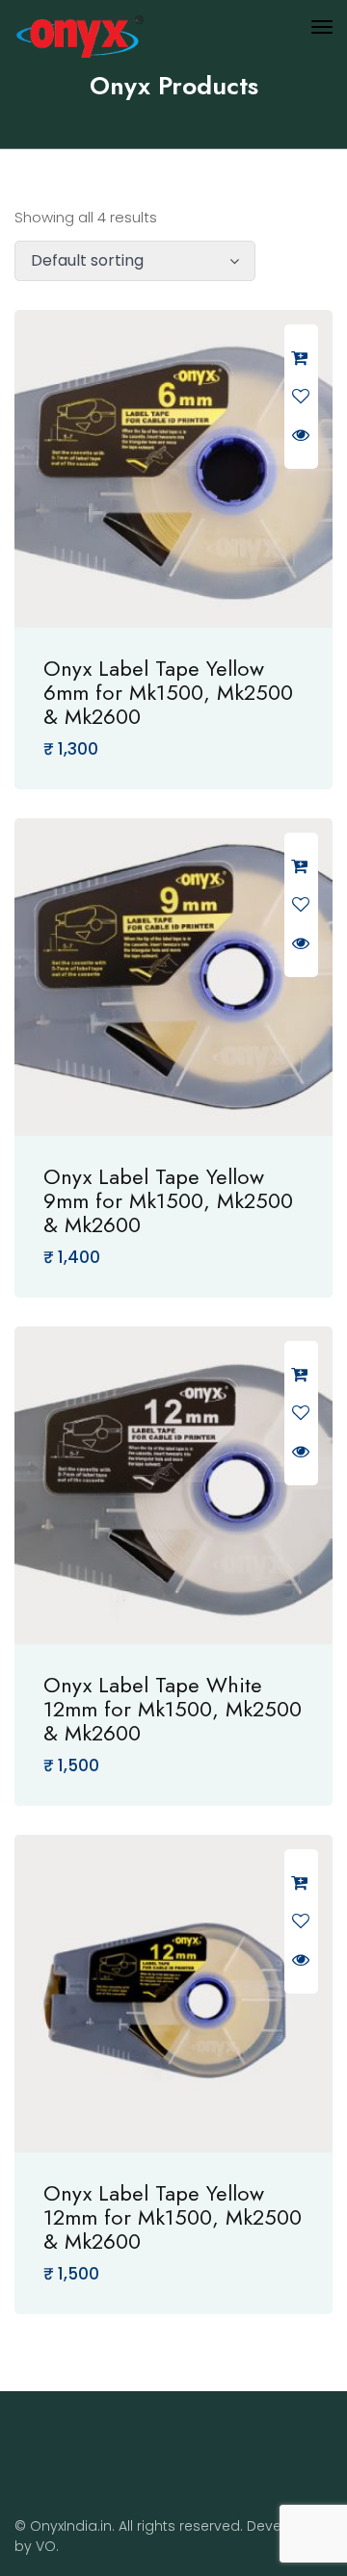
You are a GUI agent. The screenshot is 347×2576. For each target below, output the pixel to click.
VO (46, 2546)
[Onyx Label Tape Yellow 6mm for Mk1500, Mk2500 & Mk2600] (173, 469)
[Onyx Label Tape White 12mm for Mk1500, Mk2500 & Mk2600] (173, 1485)
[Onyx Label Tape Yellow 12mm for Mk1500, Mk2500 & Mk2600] (173, 1994)
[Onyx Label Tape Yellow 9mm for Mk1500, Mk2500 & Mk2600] (173, 977)
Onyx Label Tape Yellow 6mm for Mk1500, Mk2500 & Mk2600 (168, 692)
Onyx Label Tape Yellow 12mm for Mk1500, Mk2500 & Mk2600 (173, 2217)
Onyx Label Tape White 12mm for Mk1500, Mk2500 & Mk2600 (173, 1709)
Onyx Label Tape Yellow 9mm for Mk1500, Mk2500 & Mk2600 (168, 1200)
